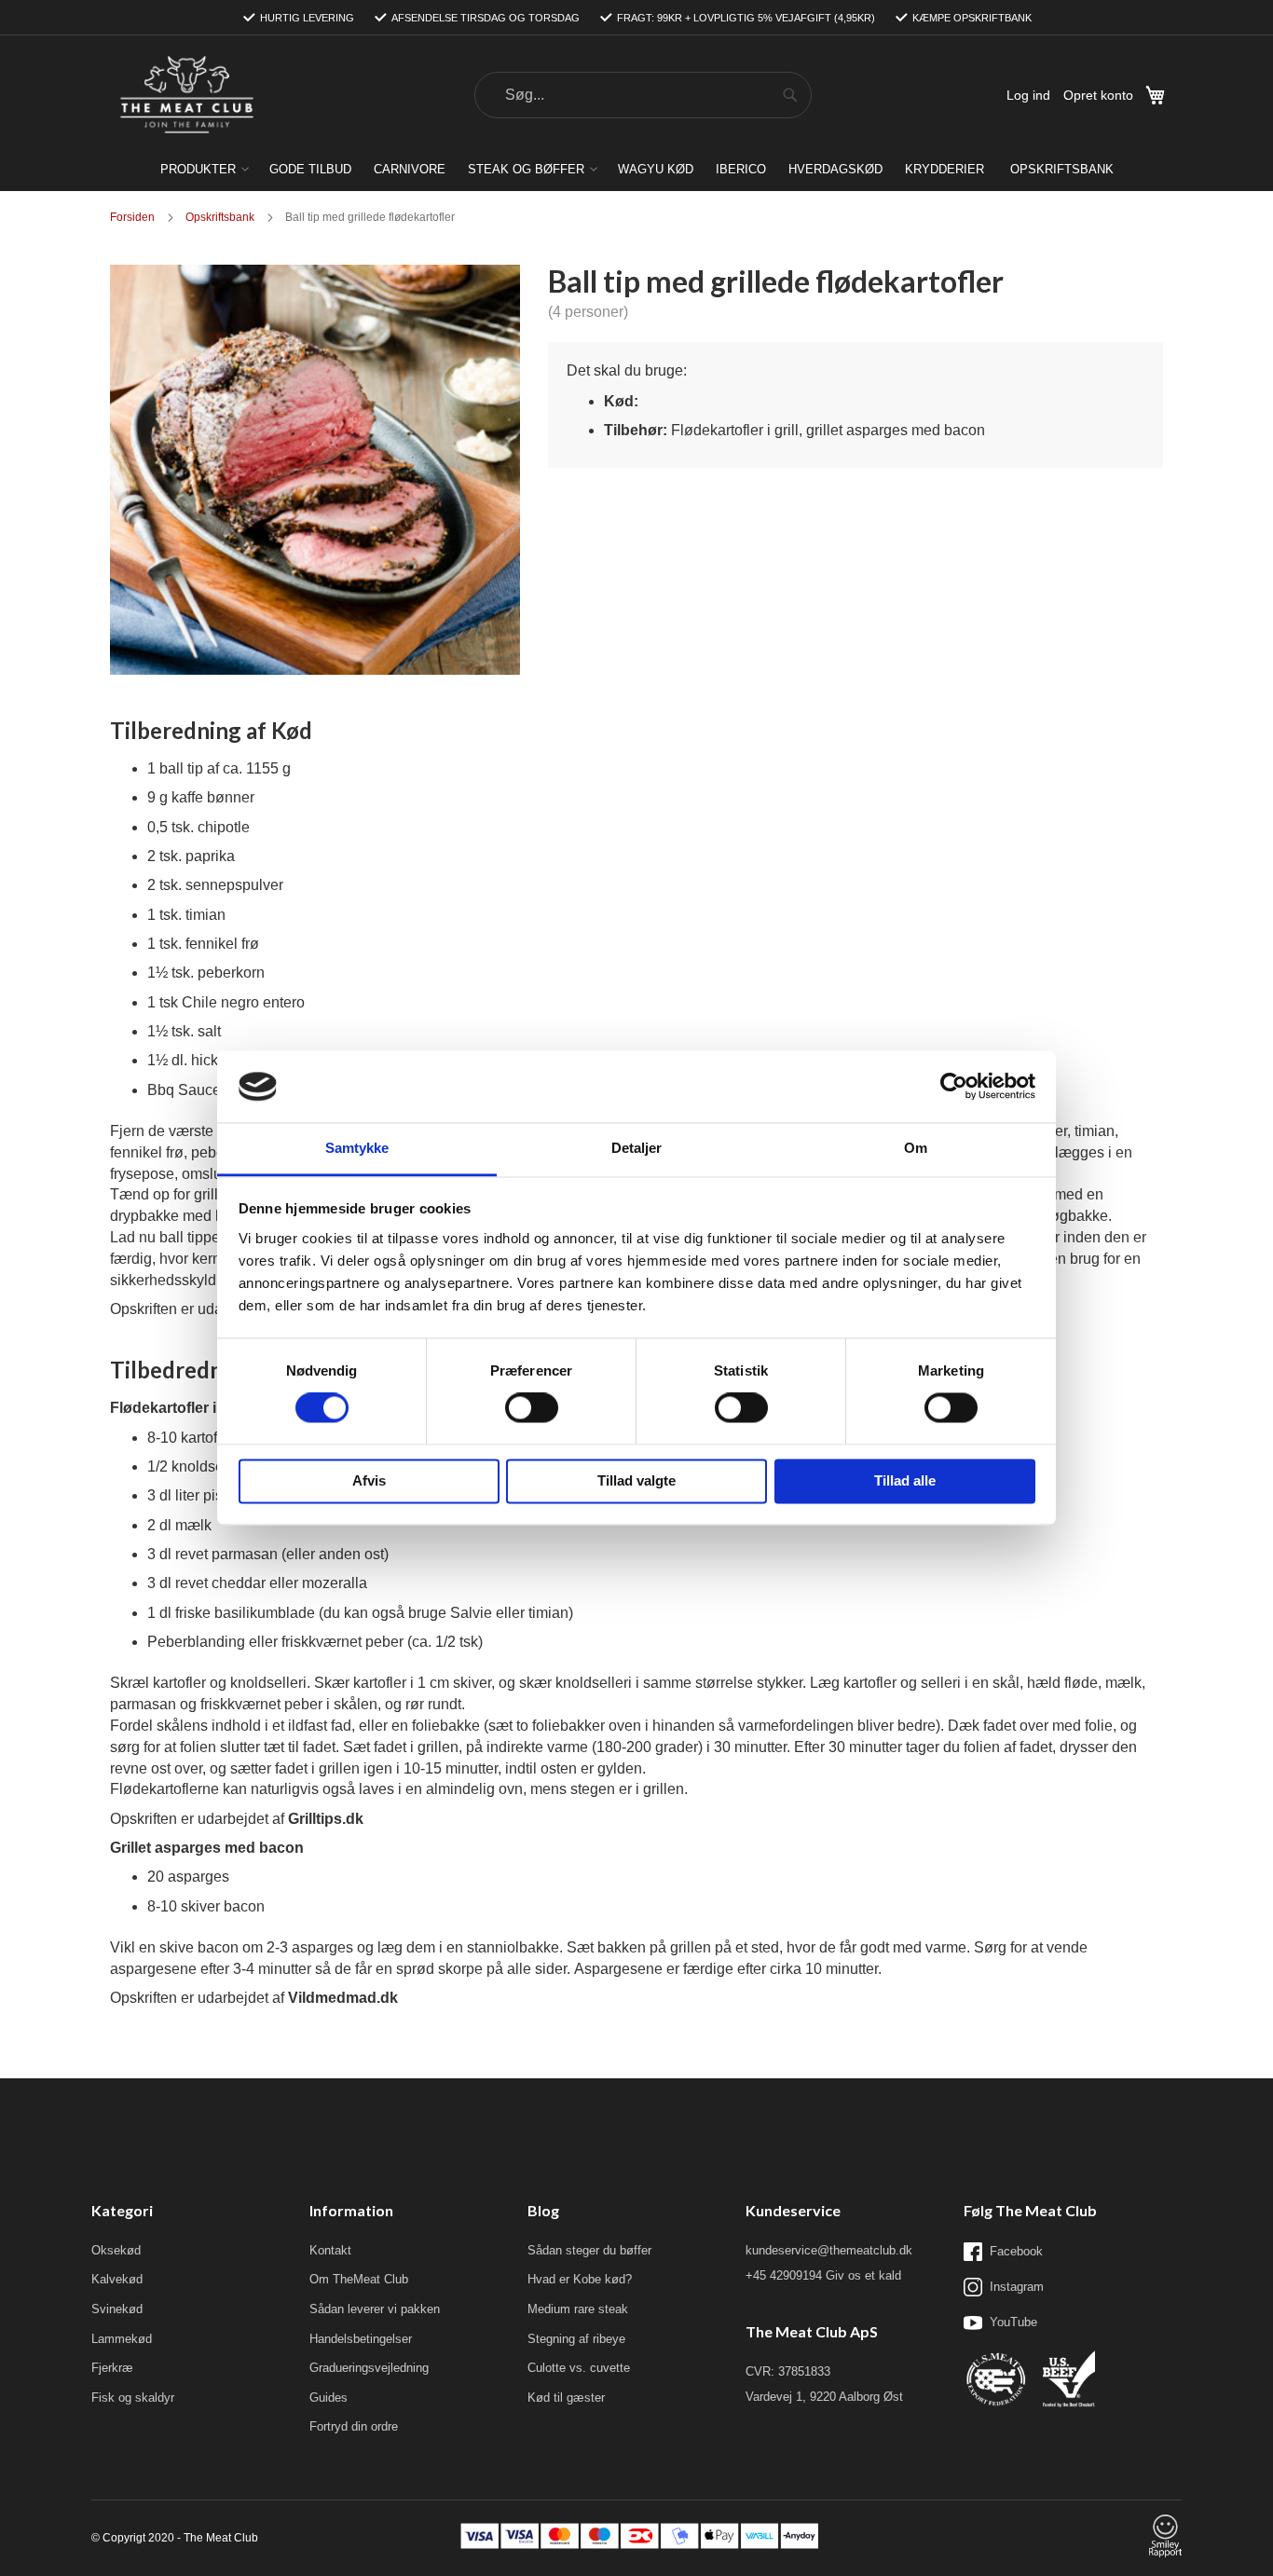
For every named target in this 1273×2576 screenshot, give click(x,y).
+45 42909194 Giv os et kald (823, 2275)
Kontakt (330, 2250)
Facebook (1016, 2251)
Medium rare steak (578, 2309)
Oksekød (116, 2250)
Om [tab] (916, 1148)
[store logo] (186, 96)
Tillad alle (905, 1480)
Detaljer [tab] (637, 1148)
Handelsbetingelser (361, 2339)
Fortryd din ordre (354, 2426)
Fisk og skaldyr (133, 2398)
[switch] (532, 1410)
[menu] (636, 169)
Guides (329, 2398)
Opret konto (1098, 95)
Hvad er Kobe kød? (580, 2279)
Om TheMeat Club (359, 2279)
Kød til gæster (566, 2398)
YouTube (1013, 2322)
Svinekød (117, 2309)
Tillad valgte (636, 1480)
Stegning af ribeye (576, 2339)
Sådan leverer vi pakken (375, 2309)
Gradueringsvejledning (369, 2368)
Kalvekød (117, 2279)
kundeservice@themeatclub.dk (829, 2250)
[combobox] (643, 95)
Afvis (369, 1480)
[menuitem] (204, 169)
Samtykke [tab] (357, 1148)
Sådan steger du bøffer (589, 2250)
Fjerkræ (112, 2368)
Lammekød (122, 2339)
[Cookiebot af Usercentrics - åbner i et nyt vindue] (954, 1087)
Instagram (1017, 2287)
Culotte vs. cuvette (579, 2368)
